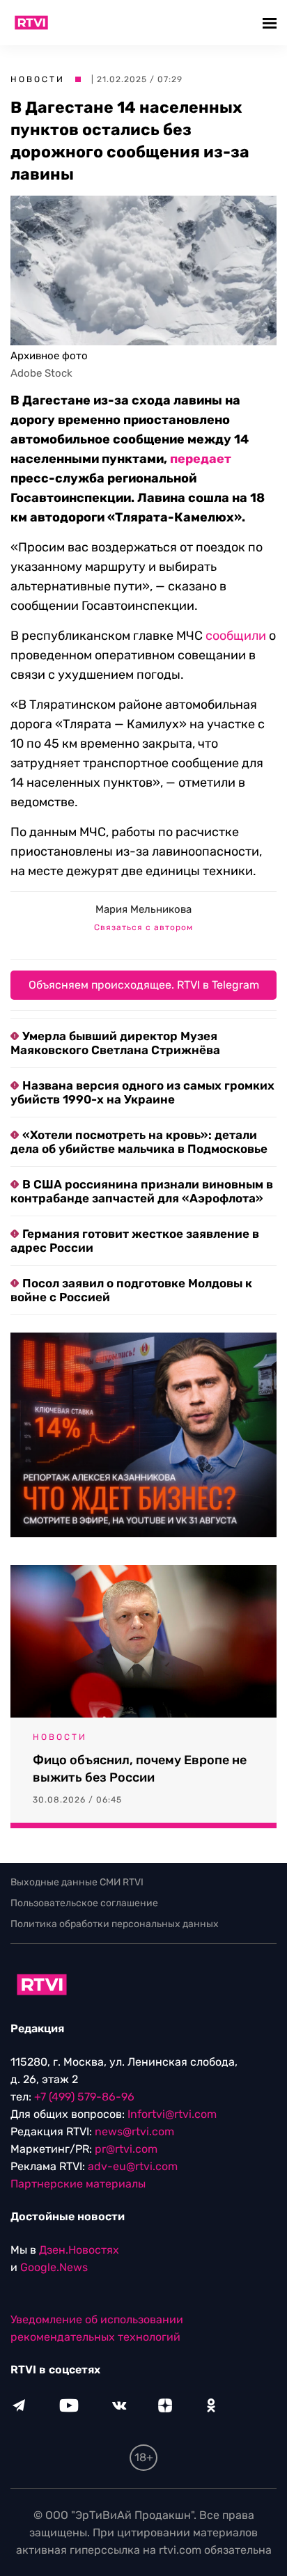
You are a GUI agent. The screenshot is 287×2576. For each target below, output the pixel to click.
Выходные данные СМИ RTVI (77, 1882)
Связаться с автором (143, 927)
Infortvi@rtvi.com (172, 2114)
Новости (38, 79)
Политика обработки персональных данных (115, 1924)
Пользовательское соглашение (84, 1903)
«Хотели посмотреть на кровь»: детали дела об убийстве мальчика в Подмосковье (139, 1142)
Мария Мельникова (143, 909)
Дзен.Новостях (79, 2250)
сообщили (236, 636)
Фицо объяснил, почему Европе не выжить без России (140, 1769)
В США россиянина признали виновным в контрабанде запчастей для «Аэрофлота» (142, 1191)
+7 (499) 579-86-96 (84, 2097)
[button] (271, 23)
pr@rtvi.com (126, 2149)
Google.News (54, 2267)
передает (201, 459)
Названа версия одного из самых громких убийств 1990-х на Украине (142, 1092)
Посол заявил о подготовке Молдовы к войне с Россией (131, 1290)
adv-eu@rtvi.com (133, 2166)
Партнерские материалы (78, 2184)
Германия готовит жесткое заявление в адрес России (135, 1241)
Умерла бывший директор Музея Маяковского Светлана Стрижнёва (115, 1043)
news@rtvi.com (134, 2131)
